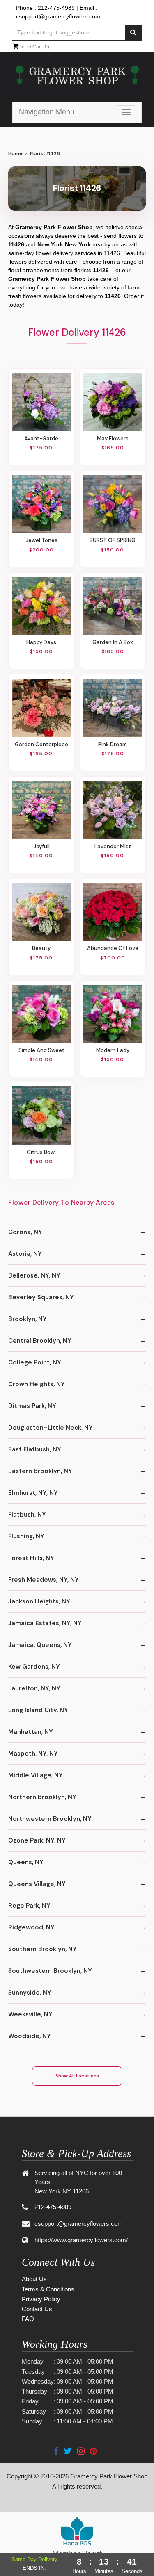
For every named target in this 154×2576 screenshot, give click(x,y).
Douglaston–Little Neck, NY (51, 1428)
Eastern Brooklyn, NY (40, 1471)
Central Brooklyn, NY (40, 1341)
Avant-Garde (41, 438)
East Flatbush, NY (35, 1449)
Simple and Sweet (41, 1050)
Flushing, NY (26, 1536)
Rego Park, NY (29, 1906)
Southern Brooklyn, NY (43, 1949)
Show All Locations (77, 2076)
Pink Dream (113, 744)
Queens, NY (26, 1862)
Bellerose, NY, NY (34, 1275)
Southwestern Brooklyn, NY (50, 1971)
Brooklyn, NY (28, 1319)
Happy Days (41, 642)
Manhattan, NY (31, 1732)
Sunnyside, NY (30, 1993)
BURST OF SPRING (113, 540)
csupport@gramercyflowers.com (58, 16)
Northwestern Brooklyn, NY (50, 1819)
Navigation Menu (47, 112)
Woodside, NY (30, 2036)
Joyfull (41, 846)
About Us (34, 2279)
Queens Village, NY (37, 1884)
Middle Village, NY (36, 1775)
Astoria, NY (25, 1254)
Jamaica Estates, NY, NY (45, 1623)
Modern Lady (113, 1050)
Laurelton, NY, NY (34, 1688)
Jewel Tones (41, 540)
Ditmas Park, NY (32, 1406)
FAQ (28, 2319)
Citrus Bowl (41, 1152)
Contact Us (37, 2309)
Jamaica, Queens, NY (40, 1645)
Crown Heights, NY (37, 1384)
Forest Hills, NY (31, 1558)
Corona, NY (25, 1232)
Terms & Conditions (48, 2289)
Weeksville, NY (30, 2014)
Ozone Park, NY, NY (37, 1840)
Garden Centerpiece (41, 744)
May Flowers (113, 438)
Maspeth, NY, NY (33, 1754)
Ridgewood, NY (31, 1927)
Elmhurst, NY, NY (33, 1493)
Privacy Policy (41, 2299)
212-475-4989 (56, 8)
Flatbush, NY (27, 1515)
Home (15, 153)
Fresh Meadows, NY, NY (44, 1580)
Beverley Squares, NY (41, 1297)
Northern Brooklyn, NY (42, 1797)
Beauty (41, 948)
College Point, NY (35, 1362)
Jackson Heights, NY (39, 1601)
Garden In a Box (113, 642)
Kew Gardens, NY (34, 1667)
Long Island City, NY (38, 1710)
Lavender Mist (113, 846)
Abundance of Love (113, 948)
